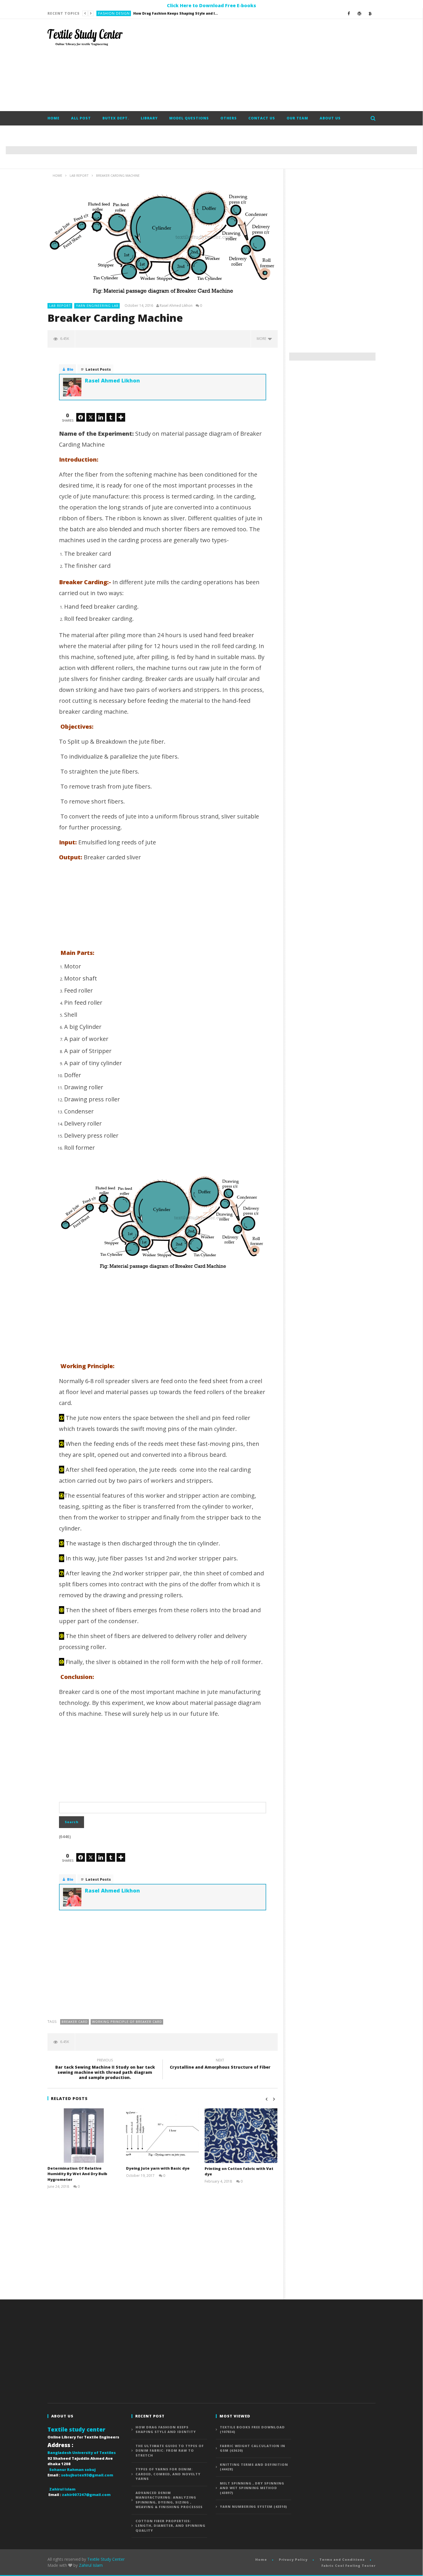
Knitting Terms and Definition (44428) (254, 2467)
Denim (104, 13)
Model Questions (189, 118)
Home (54, 118)
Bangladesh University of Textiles (82, 2453)
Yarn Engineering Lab (97, 305)
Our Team (297, 118)
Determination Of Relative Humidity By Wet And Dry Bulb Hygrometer (77, 2174)
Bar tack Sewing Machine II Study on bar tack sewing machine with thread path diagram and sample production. (105, 2070)
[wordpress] (360, 13)
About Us (330, 118)
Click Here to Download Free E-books (211, 5)
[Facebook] (349, 13)
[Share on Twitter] (91, 417)
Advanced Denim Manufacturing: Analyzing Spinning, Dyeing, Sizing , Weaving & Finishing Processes (169, 2500)
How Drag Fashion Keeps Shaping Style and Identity (166, 2430)
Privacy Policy (293, 2559)
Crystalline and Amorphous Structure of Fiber (220, 2065)
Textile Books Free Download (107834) (252, 2430)
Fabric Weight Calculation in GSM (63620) (253, 2448)
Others (229, 118)
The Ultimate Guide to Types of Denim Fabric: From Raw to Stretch (157, 13)
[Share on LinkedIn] (101, 417)
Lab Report (60, 305)
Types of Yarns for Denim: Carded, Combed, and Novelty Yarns (168, 2474)
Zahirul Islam (91, 2565)
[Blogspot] (370, 13)
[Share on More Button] (121, 417)
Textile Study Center (106, 2559)
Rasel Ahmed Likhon (176, 306)
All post (81, 118)
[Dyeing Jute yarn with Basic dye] (162, 2136)
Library (149, 118)
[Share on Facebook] (81, 417)
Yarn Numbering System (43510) (254, 2506)
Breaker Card (75, 2022)
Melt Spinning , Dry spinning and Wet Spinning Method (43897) (252, 2488)
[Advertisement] (271, 65)
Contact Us (262, 118)
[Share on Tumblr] (111, 417)
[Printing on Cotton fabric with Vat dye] (241, 2136)
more (262, 339)
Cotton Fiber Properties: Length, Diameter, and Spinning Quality (170, 2526)
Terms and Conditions (342, 2559)
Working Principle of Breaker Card (127, 2022)
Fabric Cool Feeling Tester (348, 2565)
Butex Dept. (116, 118)
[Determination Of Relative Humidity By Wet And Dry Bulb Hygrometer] (84, 2136)
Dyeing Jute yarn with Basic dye (158, 2168)
